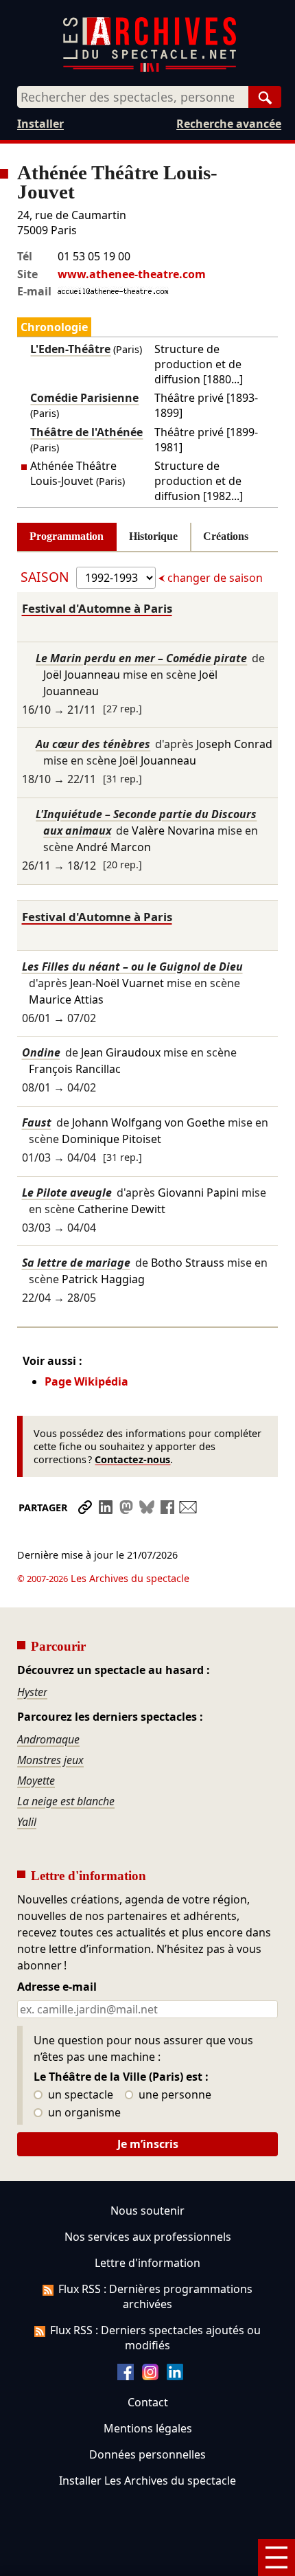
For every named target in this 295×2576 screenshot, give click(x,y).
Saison (47, 577)
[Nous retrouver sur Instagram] (150, 2376)
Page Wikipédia (86, 1381)
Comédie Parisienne (84, 398)
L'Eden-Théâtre (70, 349)
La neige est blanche (66, 1801)
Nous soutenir (147, 2211)
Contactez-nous (132, 1459)
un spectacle (79, 2095)
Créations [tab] (226, 536)
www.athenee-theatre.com (132, 274)
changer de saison (214, 578)
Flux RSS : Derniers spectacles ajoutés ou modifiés (155, 2338)
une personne (174, 2095)
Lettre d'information (147, 2263)
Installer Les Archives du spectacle (147, 2481)
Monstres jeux (50, 1760)
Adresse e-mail (57, 1987)
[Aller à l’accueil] (150, 69)
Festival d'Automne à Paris (97, 608)
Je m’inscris (148, 2144)
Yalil (27, 1822)
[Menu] (276, 2557)
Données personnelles (147, 2454)
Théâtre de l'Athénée (86, 432)
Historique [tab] (153, 536)
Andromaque (48, 1739)
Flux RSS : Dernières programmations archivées (155, 2296)
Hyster (32, 1692)
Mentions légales (148, 2428)
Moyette (36, 1781)
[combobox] (133, 97)
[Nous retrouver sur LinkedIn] (175, 2376)
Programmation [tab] (67, 536)
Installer (40, 124)
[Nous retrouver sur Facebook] (126, 2376)
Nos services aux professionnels (148, 2237)
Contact (148, 2402)
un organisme (83, 2113)
